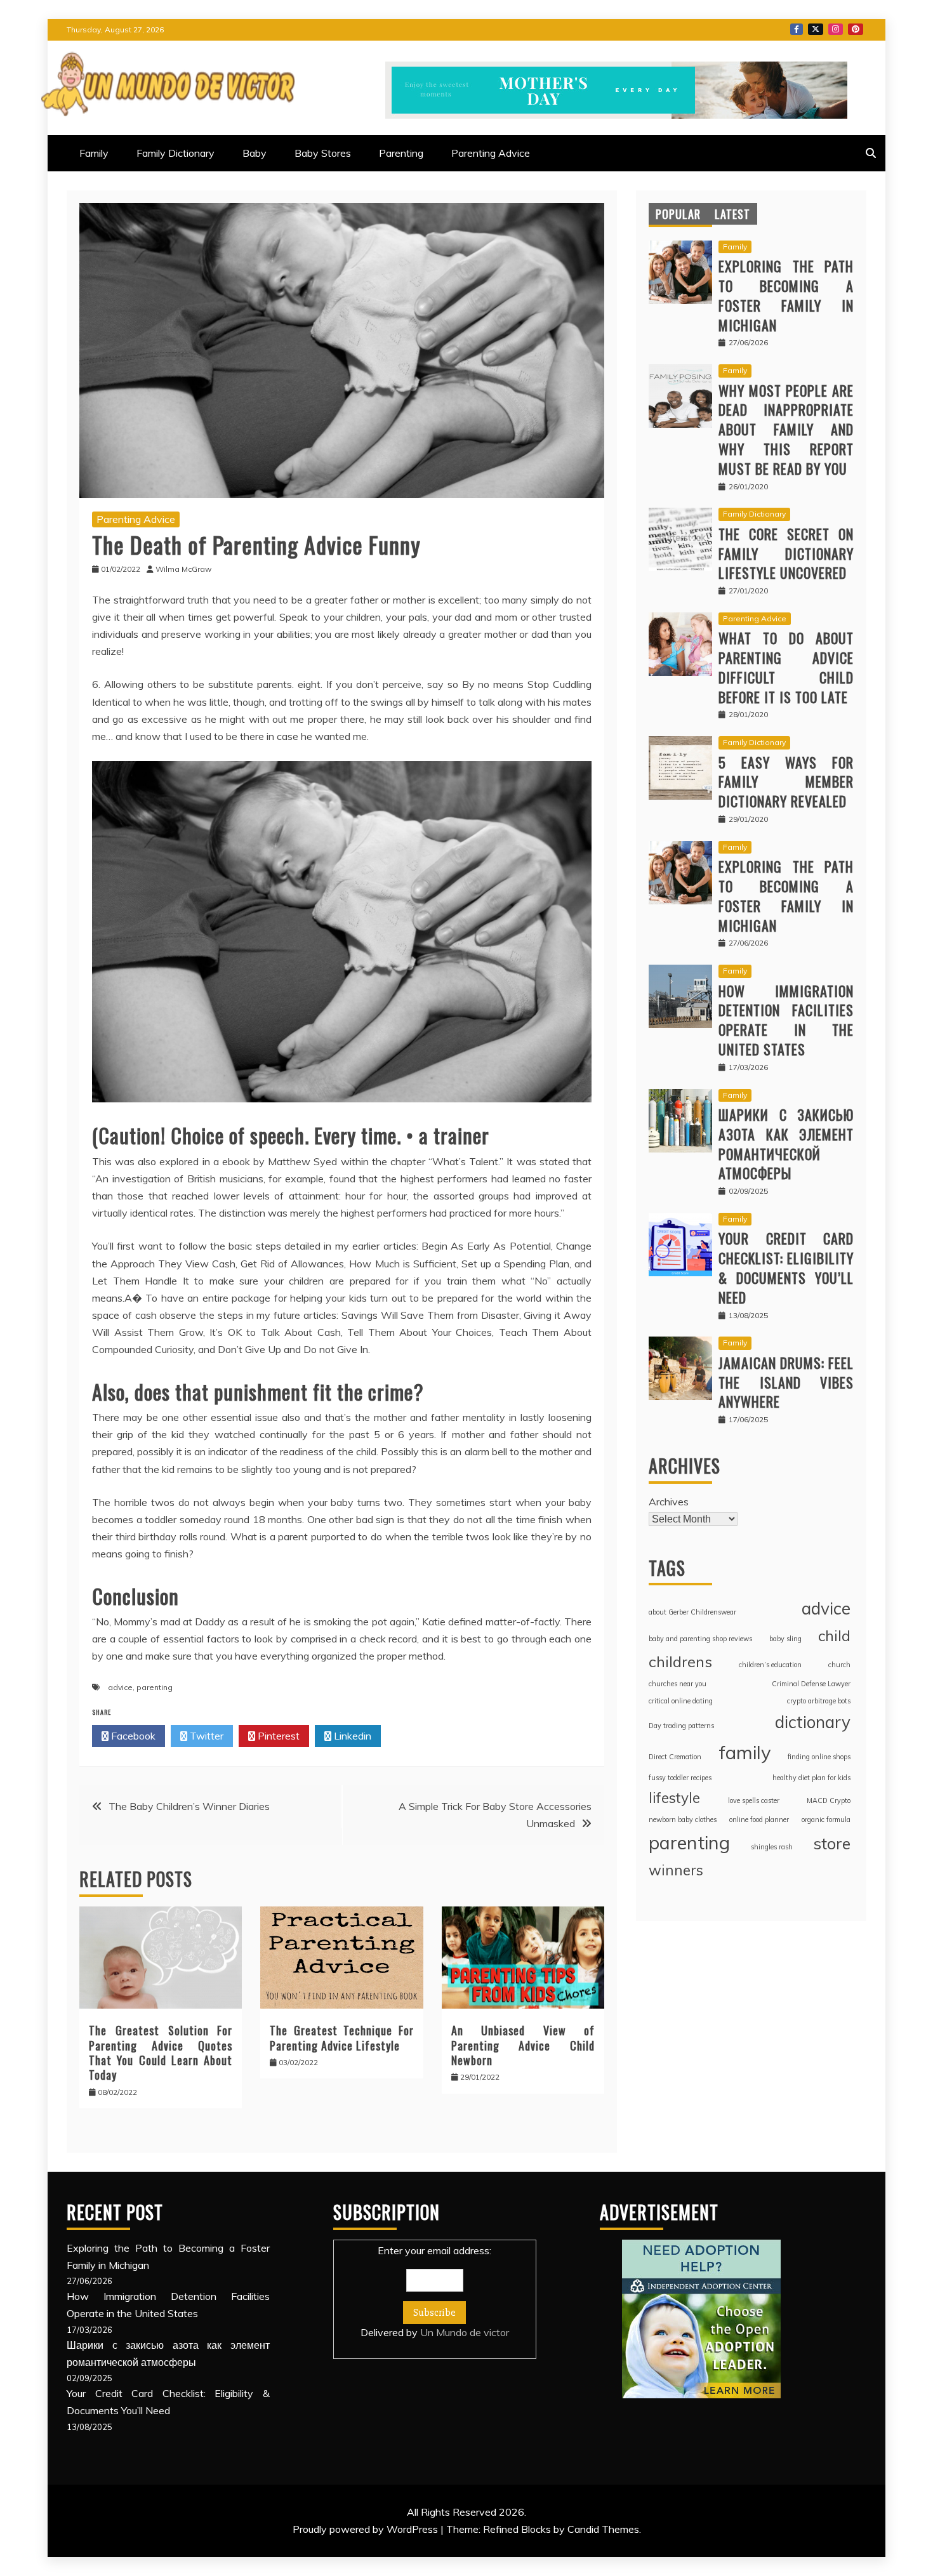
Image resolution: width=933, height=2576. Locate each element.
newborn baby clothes (683, 1820)
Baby (255, 153)
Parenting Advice (491, 153)
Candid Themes (603, 2529)
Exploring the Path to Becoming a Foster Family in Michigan (786, 295)
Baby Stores (323, 153)
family (745, 1752)
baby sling (785, 1639)
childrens (680, 1661)
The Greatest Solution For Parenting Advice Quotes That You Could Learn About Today (161, 2052)
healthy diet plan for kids (811, 1778)
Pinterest (856, 29)
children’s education (770, 1665)
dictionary (813, 1722)
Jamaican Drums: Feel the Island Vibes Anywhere (786, 1382)
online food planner (759, 1820)
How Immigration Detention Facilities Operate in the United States (786, 1020)
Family (94, 153)
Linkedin (351, 1736)
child (834, 1636)
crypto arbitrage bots (819, 1701)
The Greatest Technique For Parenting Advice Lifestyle (341, 2038)
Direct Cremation (675, 1757)
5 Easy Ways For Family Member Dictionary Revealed (786, 782)
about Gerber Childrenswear (692, 1612)
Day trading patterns (681, 1726)
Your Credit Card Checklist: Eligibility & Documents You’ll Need (786, 1267)
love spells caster (754, 1800)
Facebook (797, 29)
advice (120, 1687)
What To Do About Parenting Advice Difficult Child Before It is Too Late (786, 667)
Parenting (401, 153)
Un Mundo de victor (465, 2332)
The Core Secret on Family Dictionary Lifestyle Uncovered (786, 553)
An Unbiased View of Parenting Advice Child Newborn (523, 2045)
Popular (678, 214)
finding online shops (819, 1757)
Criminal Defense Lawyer (811, 1684)
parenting (155, 1687)
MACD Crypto (829, 1800)
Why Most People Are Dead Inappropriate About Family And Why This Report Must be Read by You (786, 429)
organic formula (826, 1820)
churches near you (678, 1684)
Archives (669, 1502)
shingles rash (772, 1847)
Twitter (816, 29)
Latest (732, 214)
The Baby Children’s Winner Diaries (189, 1806)
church (839, 1665)
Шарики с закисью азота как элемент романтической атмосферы (786, 1144)
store (832, 1843)
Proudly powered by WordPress (367, 2529)
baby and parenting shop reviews (700, 1639)
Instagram (836, 29)
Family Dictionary (175, 153)
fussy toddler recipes (680, 1778)
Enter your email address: (435, 2291)
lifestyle (674, 1798)
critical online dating (681, 1701)
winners (676, 1870)
